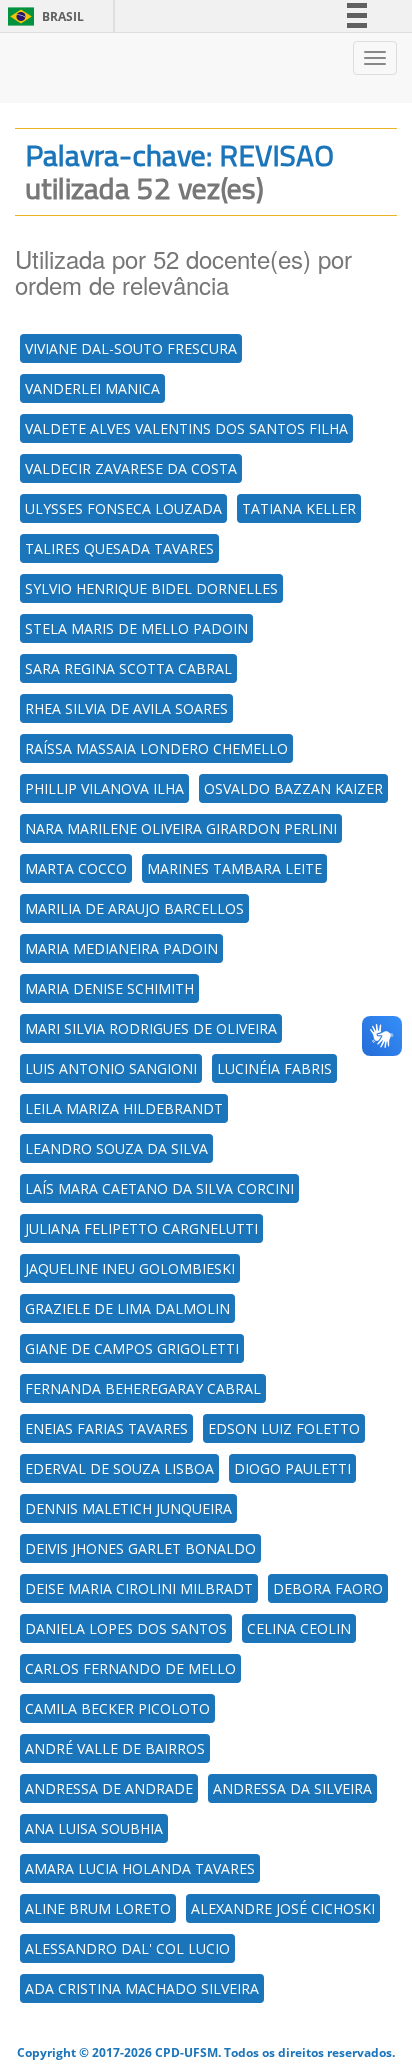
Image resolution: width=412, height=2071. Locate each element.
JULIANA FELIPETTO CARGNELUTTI (141, 1228)
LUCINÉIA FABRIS (274, 1068)
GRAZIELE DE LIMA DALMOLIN (127, 1308)
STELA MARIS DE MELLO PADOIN (136, 628)
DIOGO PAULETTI (292, 1468)
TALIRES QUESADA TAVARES (119, 548)
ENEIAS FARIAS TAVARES (106, 1428)
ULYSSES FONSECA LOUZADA (123, 508)
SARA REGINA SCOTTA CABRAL (128, 668)
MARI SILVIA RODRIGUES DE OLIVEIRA (151, 1028)
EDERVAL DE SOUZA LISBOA (119, 1468)
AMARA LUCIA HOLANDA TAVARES (140, 1868)
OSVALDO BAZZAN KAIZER (293, 788)
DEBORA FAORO (328, 1588)
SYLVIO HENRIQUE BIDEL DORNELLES (151, 588)
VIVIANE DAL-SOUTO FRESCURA (131, 348)
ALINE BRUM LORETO (98, 1908)
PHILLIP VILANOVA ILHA (104, 788)
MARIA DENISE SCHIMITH (109, 988)
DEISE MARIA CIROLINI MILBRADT (139, 1588)
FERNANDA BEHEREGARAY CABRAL (143, 1388)
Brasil (42, 16)
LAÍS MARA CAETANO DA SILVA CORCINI (159, 1188)
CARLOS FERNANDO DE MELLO (130, 1668)
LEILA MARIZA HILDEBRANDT (124, 1108)
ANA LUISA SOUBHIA (94, 1828)
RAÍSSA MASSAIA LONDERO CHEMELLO (156, 748)
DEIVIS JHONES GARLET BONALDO (140, 1548)
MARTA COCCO (76, 868)
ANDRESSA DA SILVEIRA (292, 1788)
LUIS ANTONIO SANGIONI (111, 1068)
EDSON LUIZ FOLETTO (284, 1428)
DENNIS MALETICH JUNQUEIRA (128, 1508)
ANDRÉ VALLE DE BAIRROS (115, 1748)
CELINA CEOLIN (299, 1628)
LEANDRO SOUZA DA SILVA (116, 1148)
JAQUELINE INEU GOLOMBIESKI (130, 1268)
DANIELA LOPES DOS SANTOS (126, 1628)
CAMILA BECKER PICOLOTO (117, 1708)
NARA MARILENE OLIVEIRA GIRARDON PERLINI (181, 828)
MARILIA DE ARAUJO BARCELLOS (134, 908)
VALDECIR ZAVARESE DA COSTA (131, 468)
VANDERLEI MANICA (92, 388)
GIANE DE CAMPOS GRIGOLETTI (132, 1348)
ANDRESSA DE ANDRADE (109, 1788)
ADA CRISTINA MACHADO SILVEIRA (142, 1988)
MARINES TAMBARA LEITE (234, 868)
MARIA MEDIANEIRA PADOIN (121, 948)
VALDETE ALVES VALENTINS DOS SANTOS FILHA (186, 428)
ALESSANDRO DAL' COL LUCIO (127, 1948)
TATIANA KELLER (299, 508)
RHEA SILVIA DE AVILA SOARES (126, 708)
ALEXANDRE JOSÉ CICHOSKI (283, 1908)
